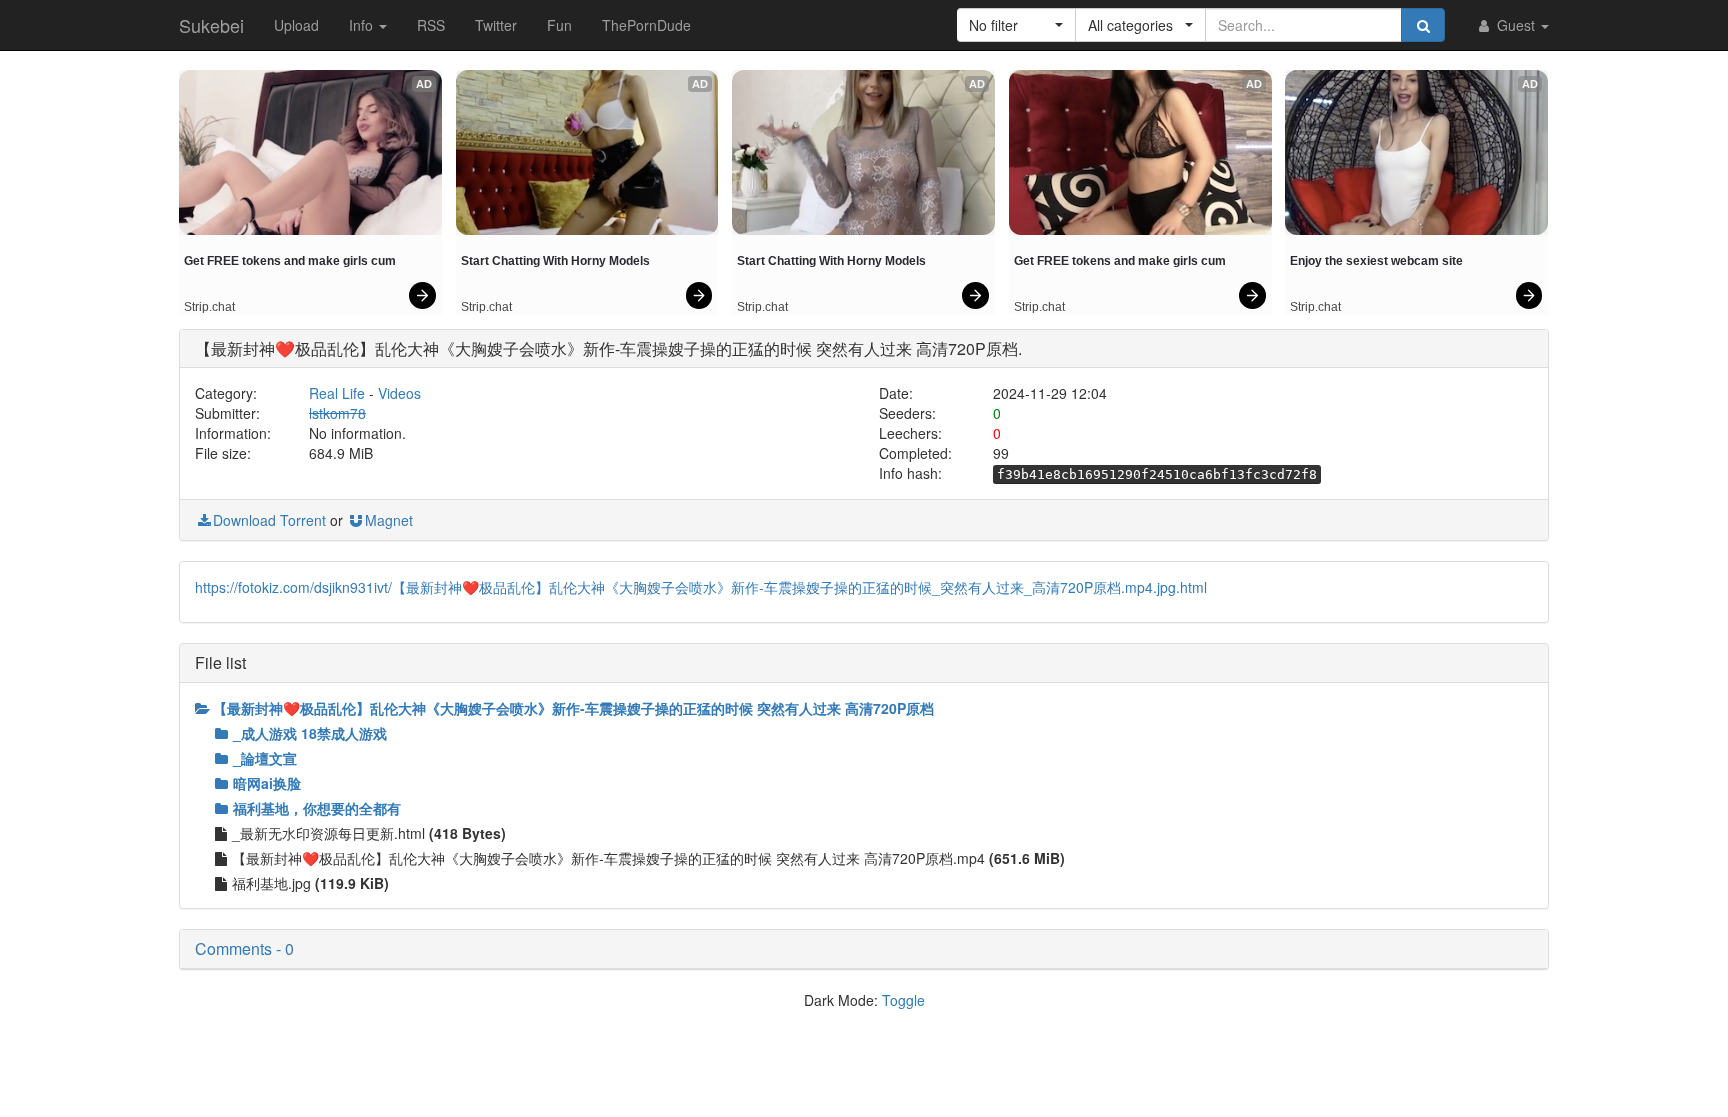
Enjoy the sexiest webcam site (1376, 261)
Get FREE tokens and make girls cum (290, 261)
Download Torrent (269, 520)
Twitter (496, 25)
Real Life (337, 393)
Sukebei (211, 25)
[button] (1016, 25)
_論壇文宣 (265, 758)
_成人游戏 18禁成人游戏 (310, 733)
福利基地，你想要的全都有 (317, 808)
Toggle (903, 1000)
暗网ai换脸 (267, 783)
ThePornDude (646, 25)
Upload (296, 25)
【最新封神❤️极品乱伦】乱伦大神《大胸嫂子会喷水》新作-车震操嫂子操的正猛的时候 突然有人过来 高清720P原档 (573, 708)
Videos (399, 393)
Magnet (389, 520)
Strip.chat (209, 307)
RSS (431, 25)
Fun (559, 25)
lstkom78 (337, 413)
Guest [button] (1516, 25)
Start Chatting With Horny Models (555, 261)
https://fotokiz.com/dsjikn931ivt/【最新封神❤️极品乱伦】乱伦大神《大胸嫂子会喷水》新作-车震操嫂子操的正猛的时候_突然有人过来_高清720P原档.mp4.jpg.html (701, 587)
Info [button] (363, 25)
